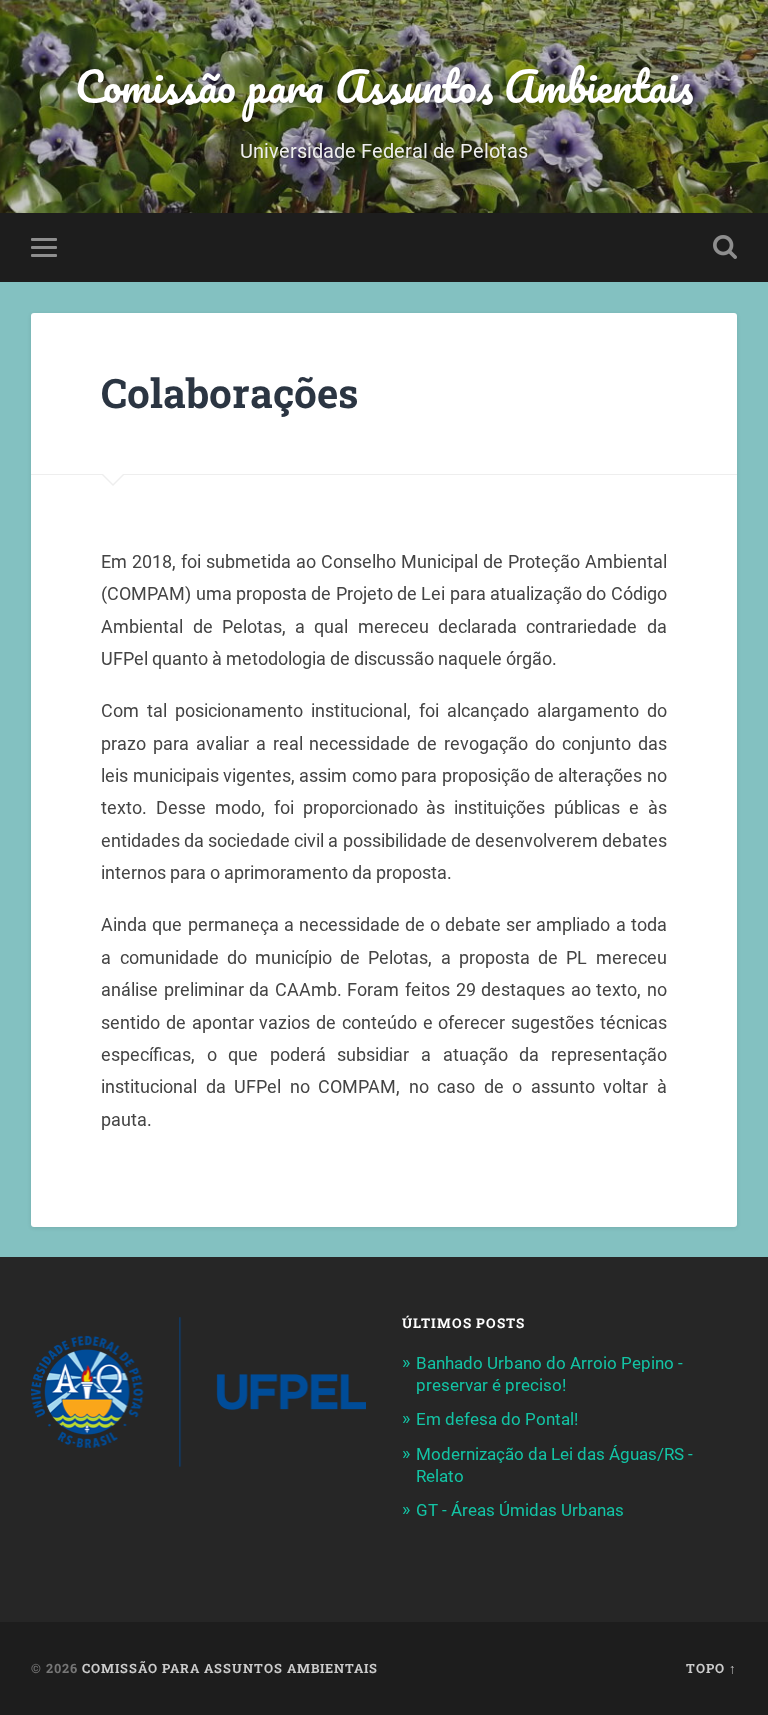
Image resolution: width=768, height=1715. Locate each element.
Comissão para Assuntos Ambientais (384, 85)
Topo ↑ (711, 1668)
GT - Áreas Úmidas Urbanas (520, 1510)
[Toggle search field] (725, 247)
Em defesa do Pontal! (497, 1419)
